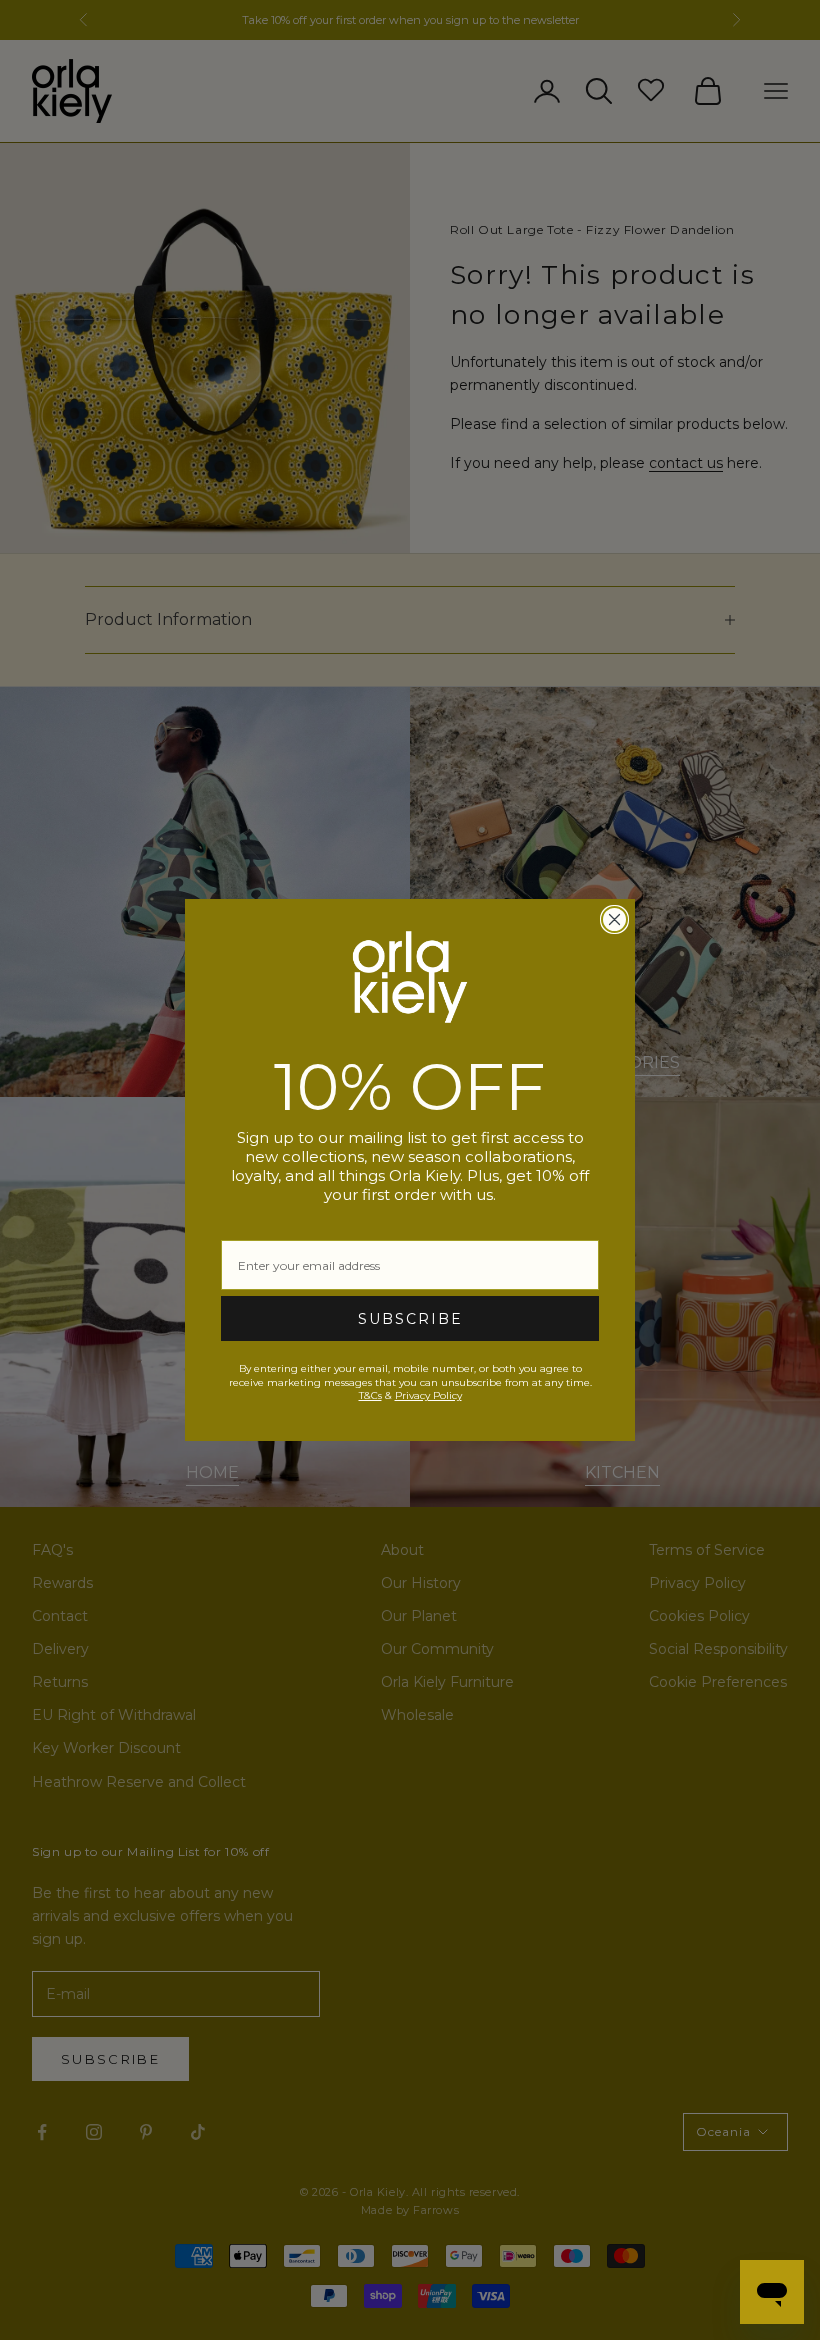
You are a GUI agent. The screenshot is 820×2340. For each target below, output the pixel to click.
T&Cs (370, 1395)
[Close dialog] (614, 919)
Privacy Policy (428, 1395)
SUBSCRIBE (410, 1319)
